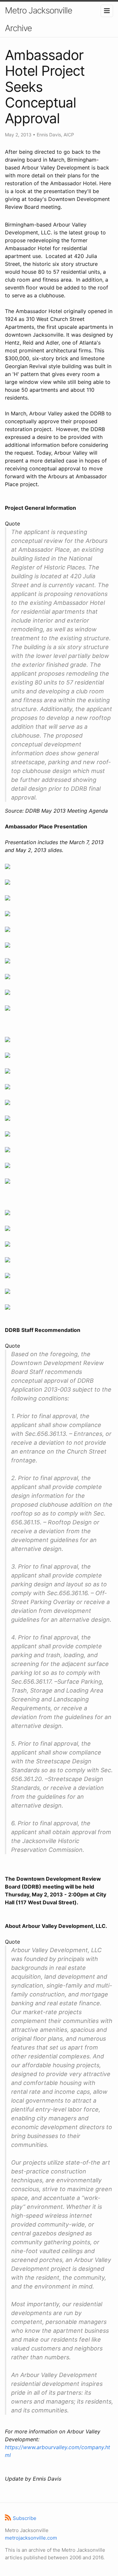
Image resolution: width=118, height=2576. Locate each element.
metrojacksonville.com (31, 2538)
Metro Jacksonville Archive (39, 19)
